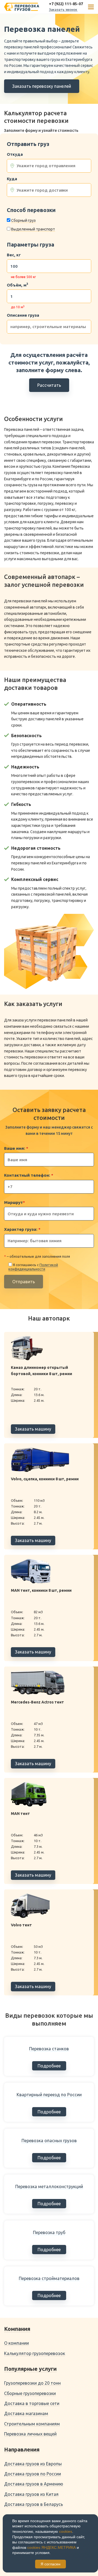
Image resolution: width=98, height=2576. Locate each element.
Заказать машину (33, 1429)
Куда (12, 179)
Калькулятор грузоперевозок (35, 2353)
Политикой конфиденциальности (33, 1267)
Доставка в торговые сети (32, 2403)
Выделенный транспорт (33, 229)
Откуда (15, 154)
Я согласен (50, 2564)
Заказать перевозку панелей (42, 86)
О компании (16, 2343)
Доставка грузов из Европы (33, 2464)
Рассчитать (49, 385)
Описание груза (23, 315)
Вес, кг (14, 255)
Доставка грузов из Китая (31, 2494)
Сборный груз (23, 220)
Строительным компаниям (32, 2424)
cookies (66, 2531)
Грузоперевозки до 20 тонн (32, 2383)
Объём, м (17, 285)
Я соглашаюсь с (33, 1267)
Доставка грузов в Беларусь (33, 2504)
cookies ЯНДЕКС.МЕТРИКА (51, 2547)
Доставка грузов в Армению (34, 2484)
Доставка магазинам (26, 2413)
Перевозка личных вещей (30, 2434)
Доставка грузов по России (33, 2474)
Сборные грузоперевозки (30, 2393)
